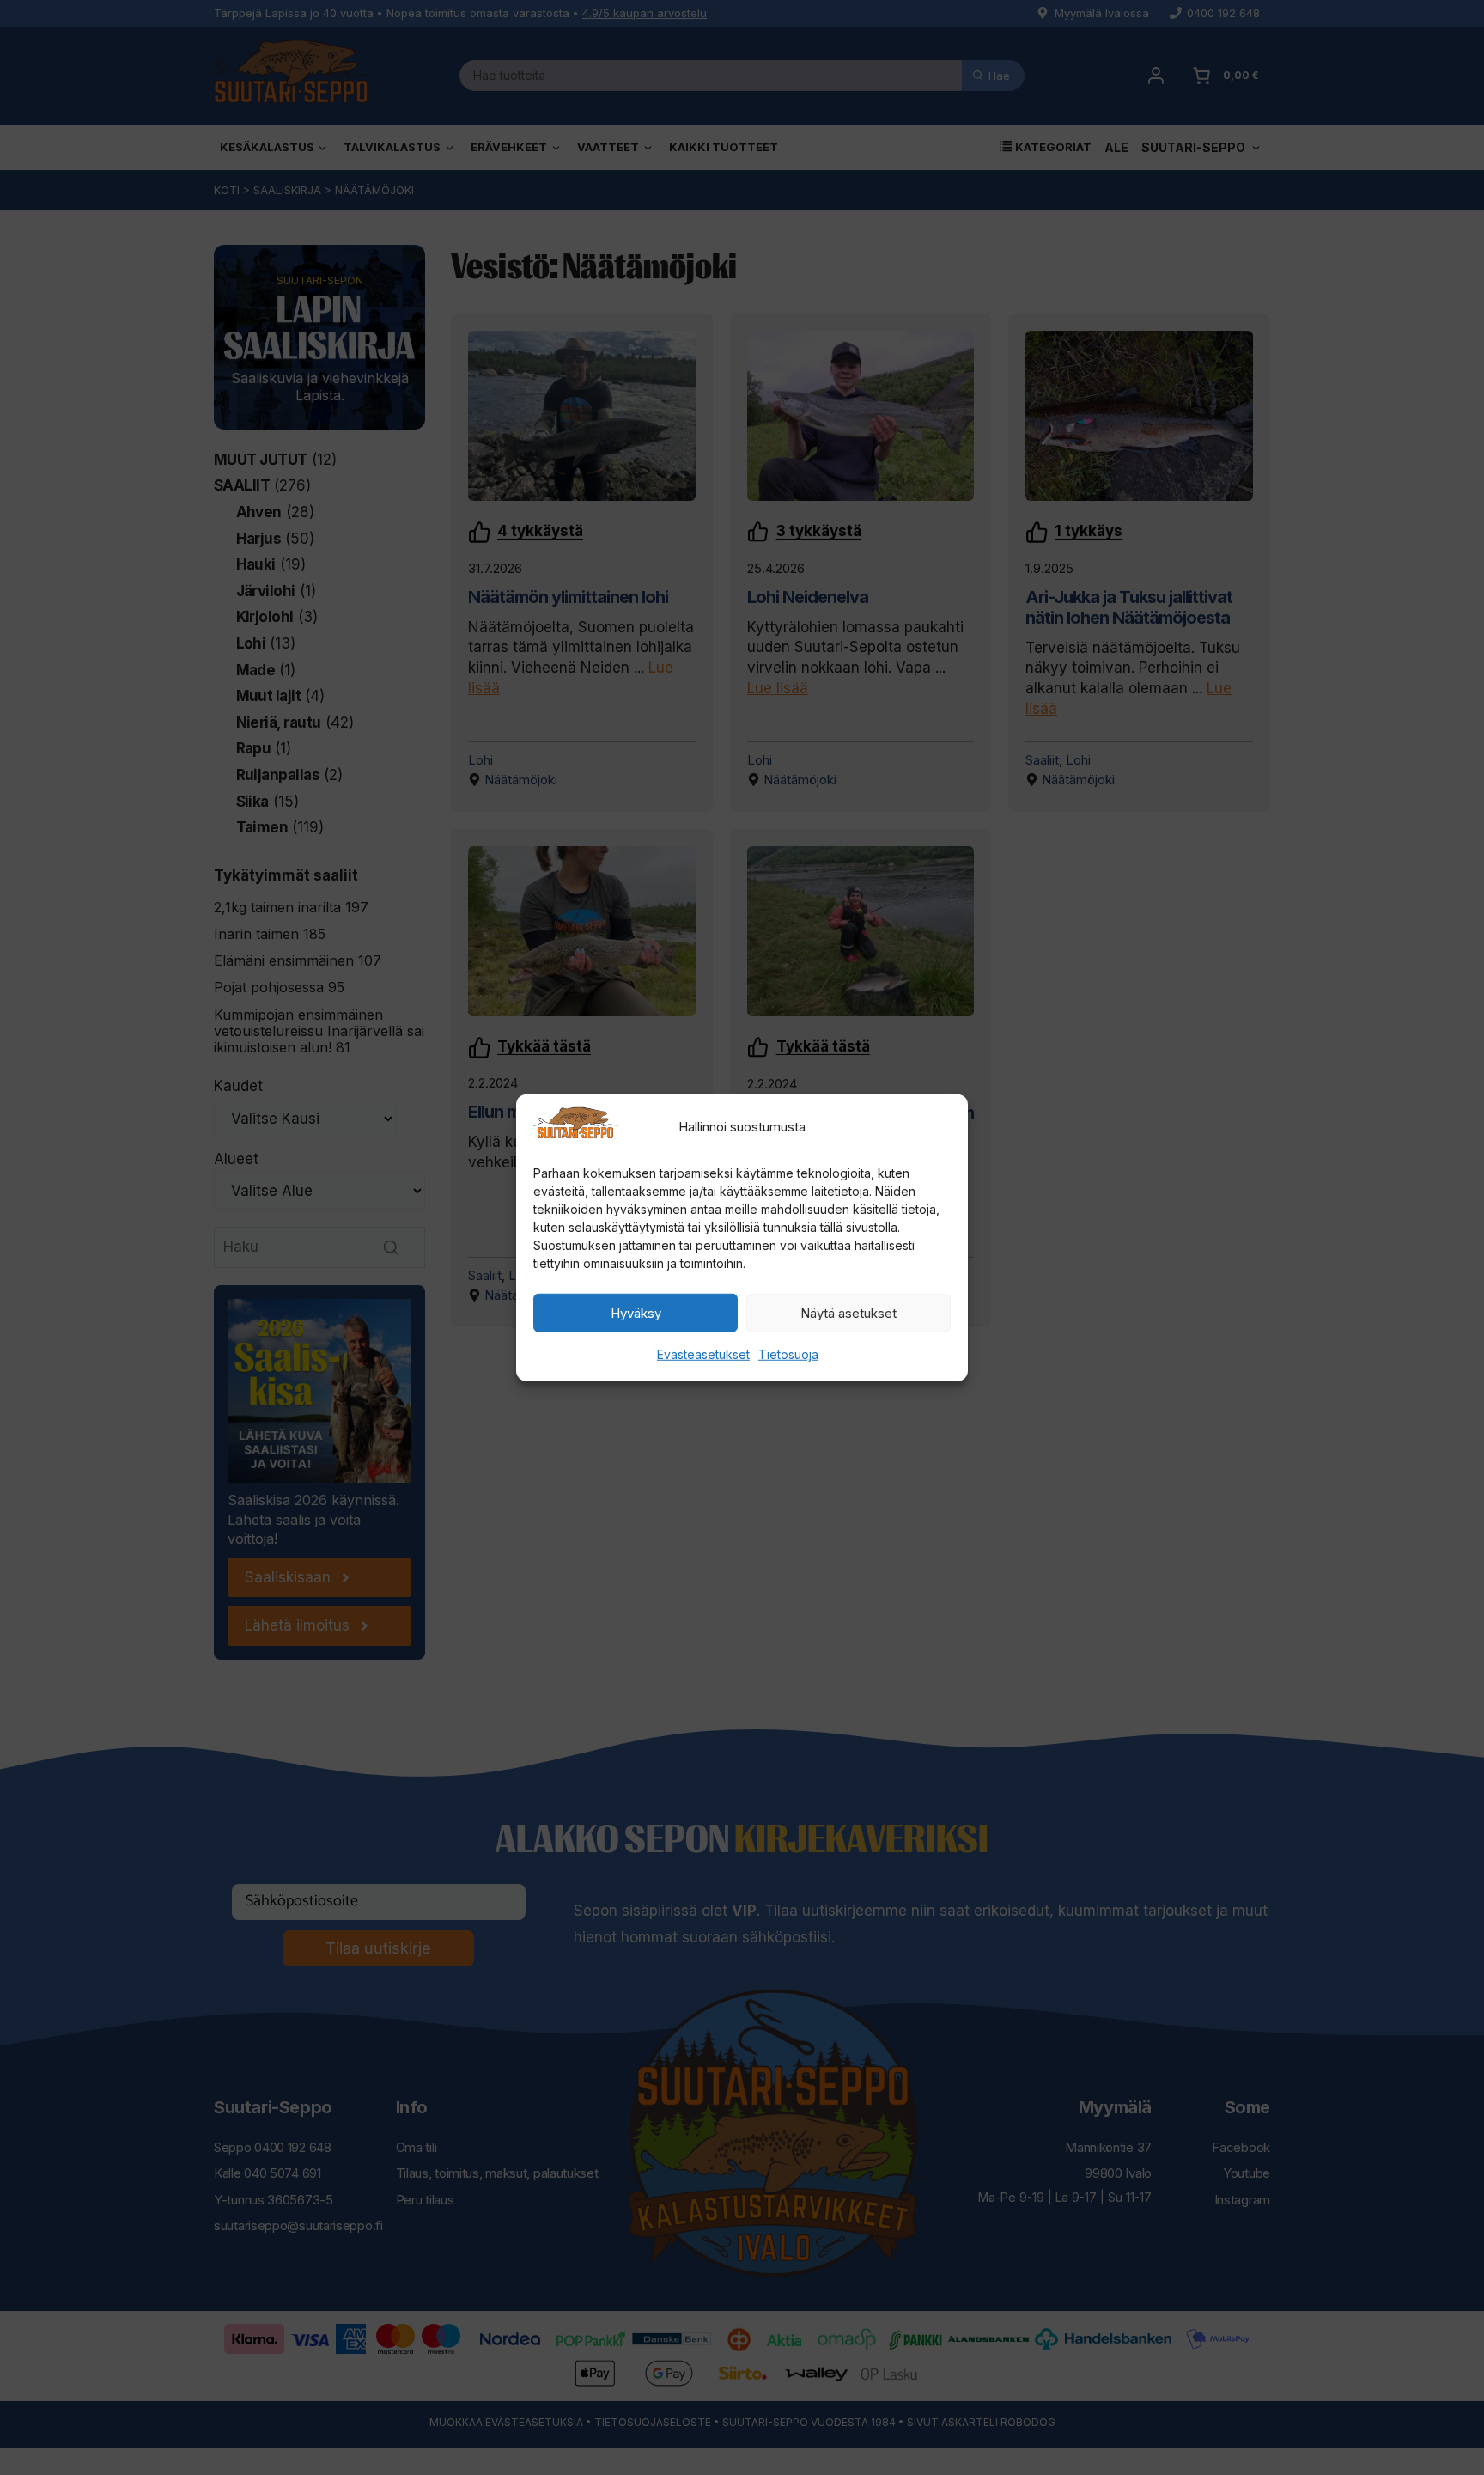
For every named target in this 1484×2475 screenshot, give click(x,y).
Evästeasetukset (703, 1354)
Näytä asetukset (848, 1313)
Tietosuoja (788, 1354)
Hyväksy (636, 1313)
